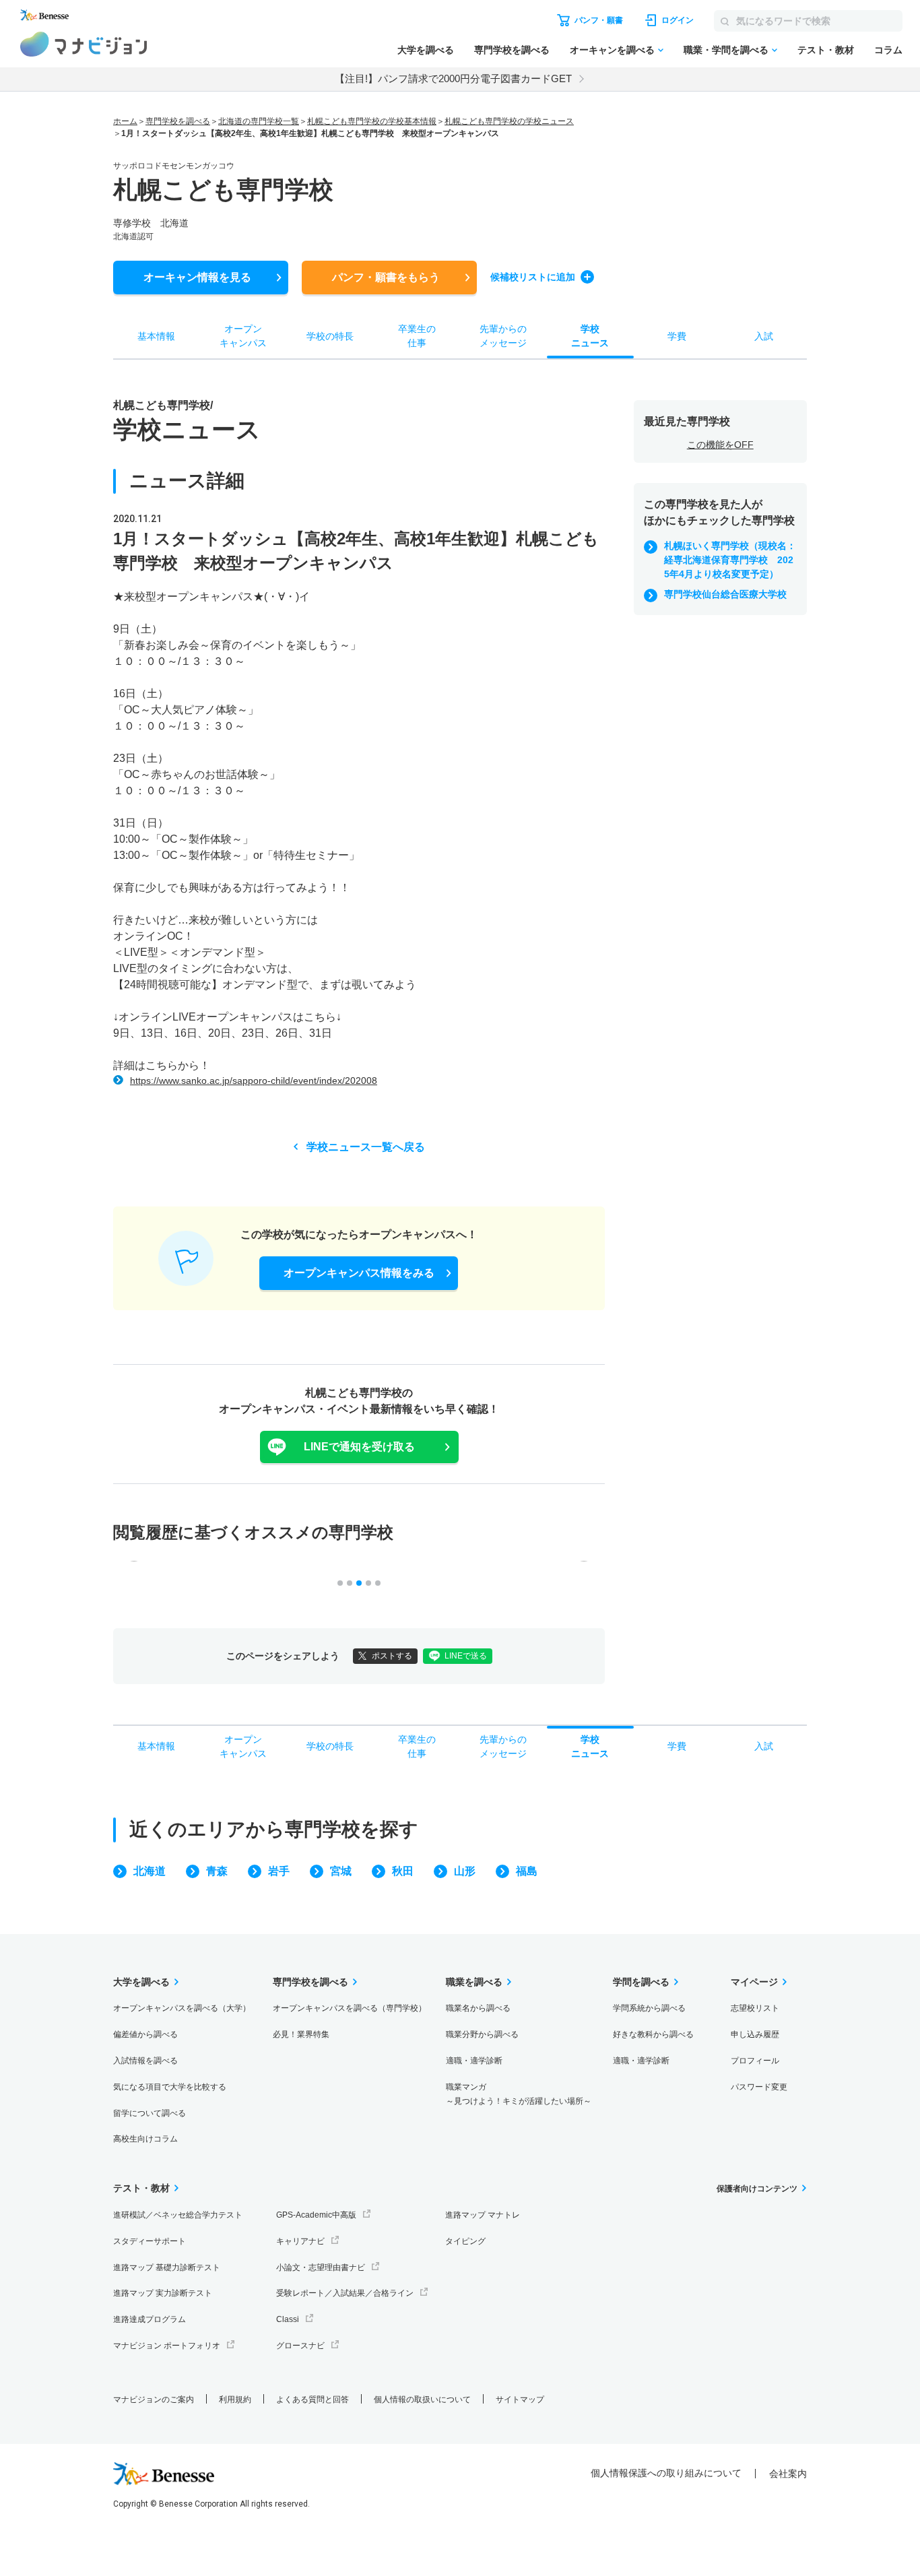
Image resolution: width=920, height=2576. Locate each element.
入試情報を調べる (145, 2061)
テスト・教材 (826, 50)
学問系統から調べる (649, 2008)
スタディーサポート (150, 2241)
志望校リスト (755, 2008)
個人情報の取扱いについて (422, 2400)
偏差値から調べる (145, 2034)
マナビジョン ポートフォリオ (167, 2346)
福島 (527, 1871)
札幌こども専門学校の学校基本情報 (372, 121)
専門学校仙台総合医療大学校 (725, 594)
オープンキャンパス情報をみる (359, 1273)
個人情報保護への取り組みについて (666, 2473)
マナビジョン (84, 44)
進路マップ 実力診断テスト (163, 2293)
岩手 (279, 1871)
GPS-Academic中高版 (316, 2215)
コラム (888, 50)
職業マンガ (519, 2094)
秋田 (403, 1871)
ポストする (392, 1656)
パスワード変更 (759, 2087)
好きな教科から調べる (653, 2034)
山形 (465, 1871)
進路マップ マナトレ (483, 2215)
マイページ (754, 1982)
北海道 (150, 1871)
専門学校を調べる (512, 50)
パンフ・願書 (386, 277)
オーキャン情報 (197, 277)
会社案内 (788, 2474)
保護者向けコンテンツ (757, 2189)
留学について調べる (150, 2113)
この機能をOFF (720, 445)
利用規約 (235, 2400)
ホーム (125, 121)
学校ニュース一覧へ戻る (366, 1147)
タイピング (465, 2241)
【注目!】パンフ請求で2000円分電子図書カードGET (453, 78)
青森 (217, 1871)
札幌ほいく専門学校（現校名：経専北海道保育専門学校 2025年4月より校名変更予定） (730, 560)
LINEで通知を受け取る (359, 1447)
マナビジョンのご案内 (154, 2400)
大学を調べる (426, 50)
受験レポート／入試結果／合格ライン (345, 2293)
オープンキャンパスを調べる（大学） (182, 2008)
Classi (288, 2319)
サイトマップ (520, 2400)
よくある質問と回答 (313, 2400)
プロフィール (755, 2061)
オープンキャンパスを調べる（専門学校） (350, 2008)
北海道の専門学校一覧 (259, 121)
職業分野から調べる (482, 2034)
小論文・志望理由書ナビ (321, 2267)
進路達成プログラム (150, 2319)
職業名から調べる (478, 2008)
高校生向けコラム (145, 2139)
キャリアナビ (300, 2241)
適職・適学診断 (474, 2061)
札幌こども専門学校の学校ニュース (509, 121)
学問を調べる (641, 1982)
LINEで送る (466, 1656)
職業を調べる (474, 1982)
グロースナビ (300, 2346)
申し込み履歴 (755, 2034)
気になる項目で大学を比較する (170, 2087)
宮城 (341, 1871)
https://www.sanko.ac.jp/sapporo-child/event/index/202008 (254, 1081)
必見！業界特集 (301, 2034)
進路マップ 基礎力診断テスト (167, 2267)
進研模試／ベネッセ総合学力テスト (178, 2215)
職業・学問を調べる (726, 50)
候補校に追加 (533, 277)
